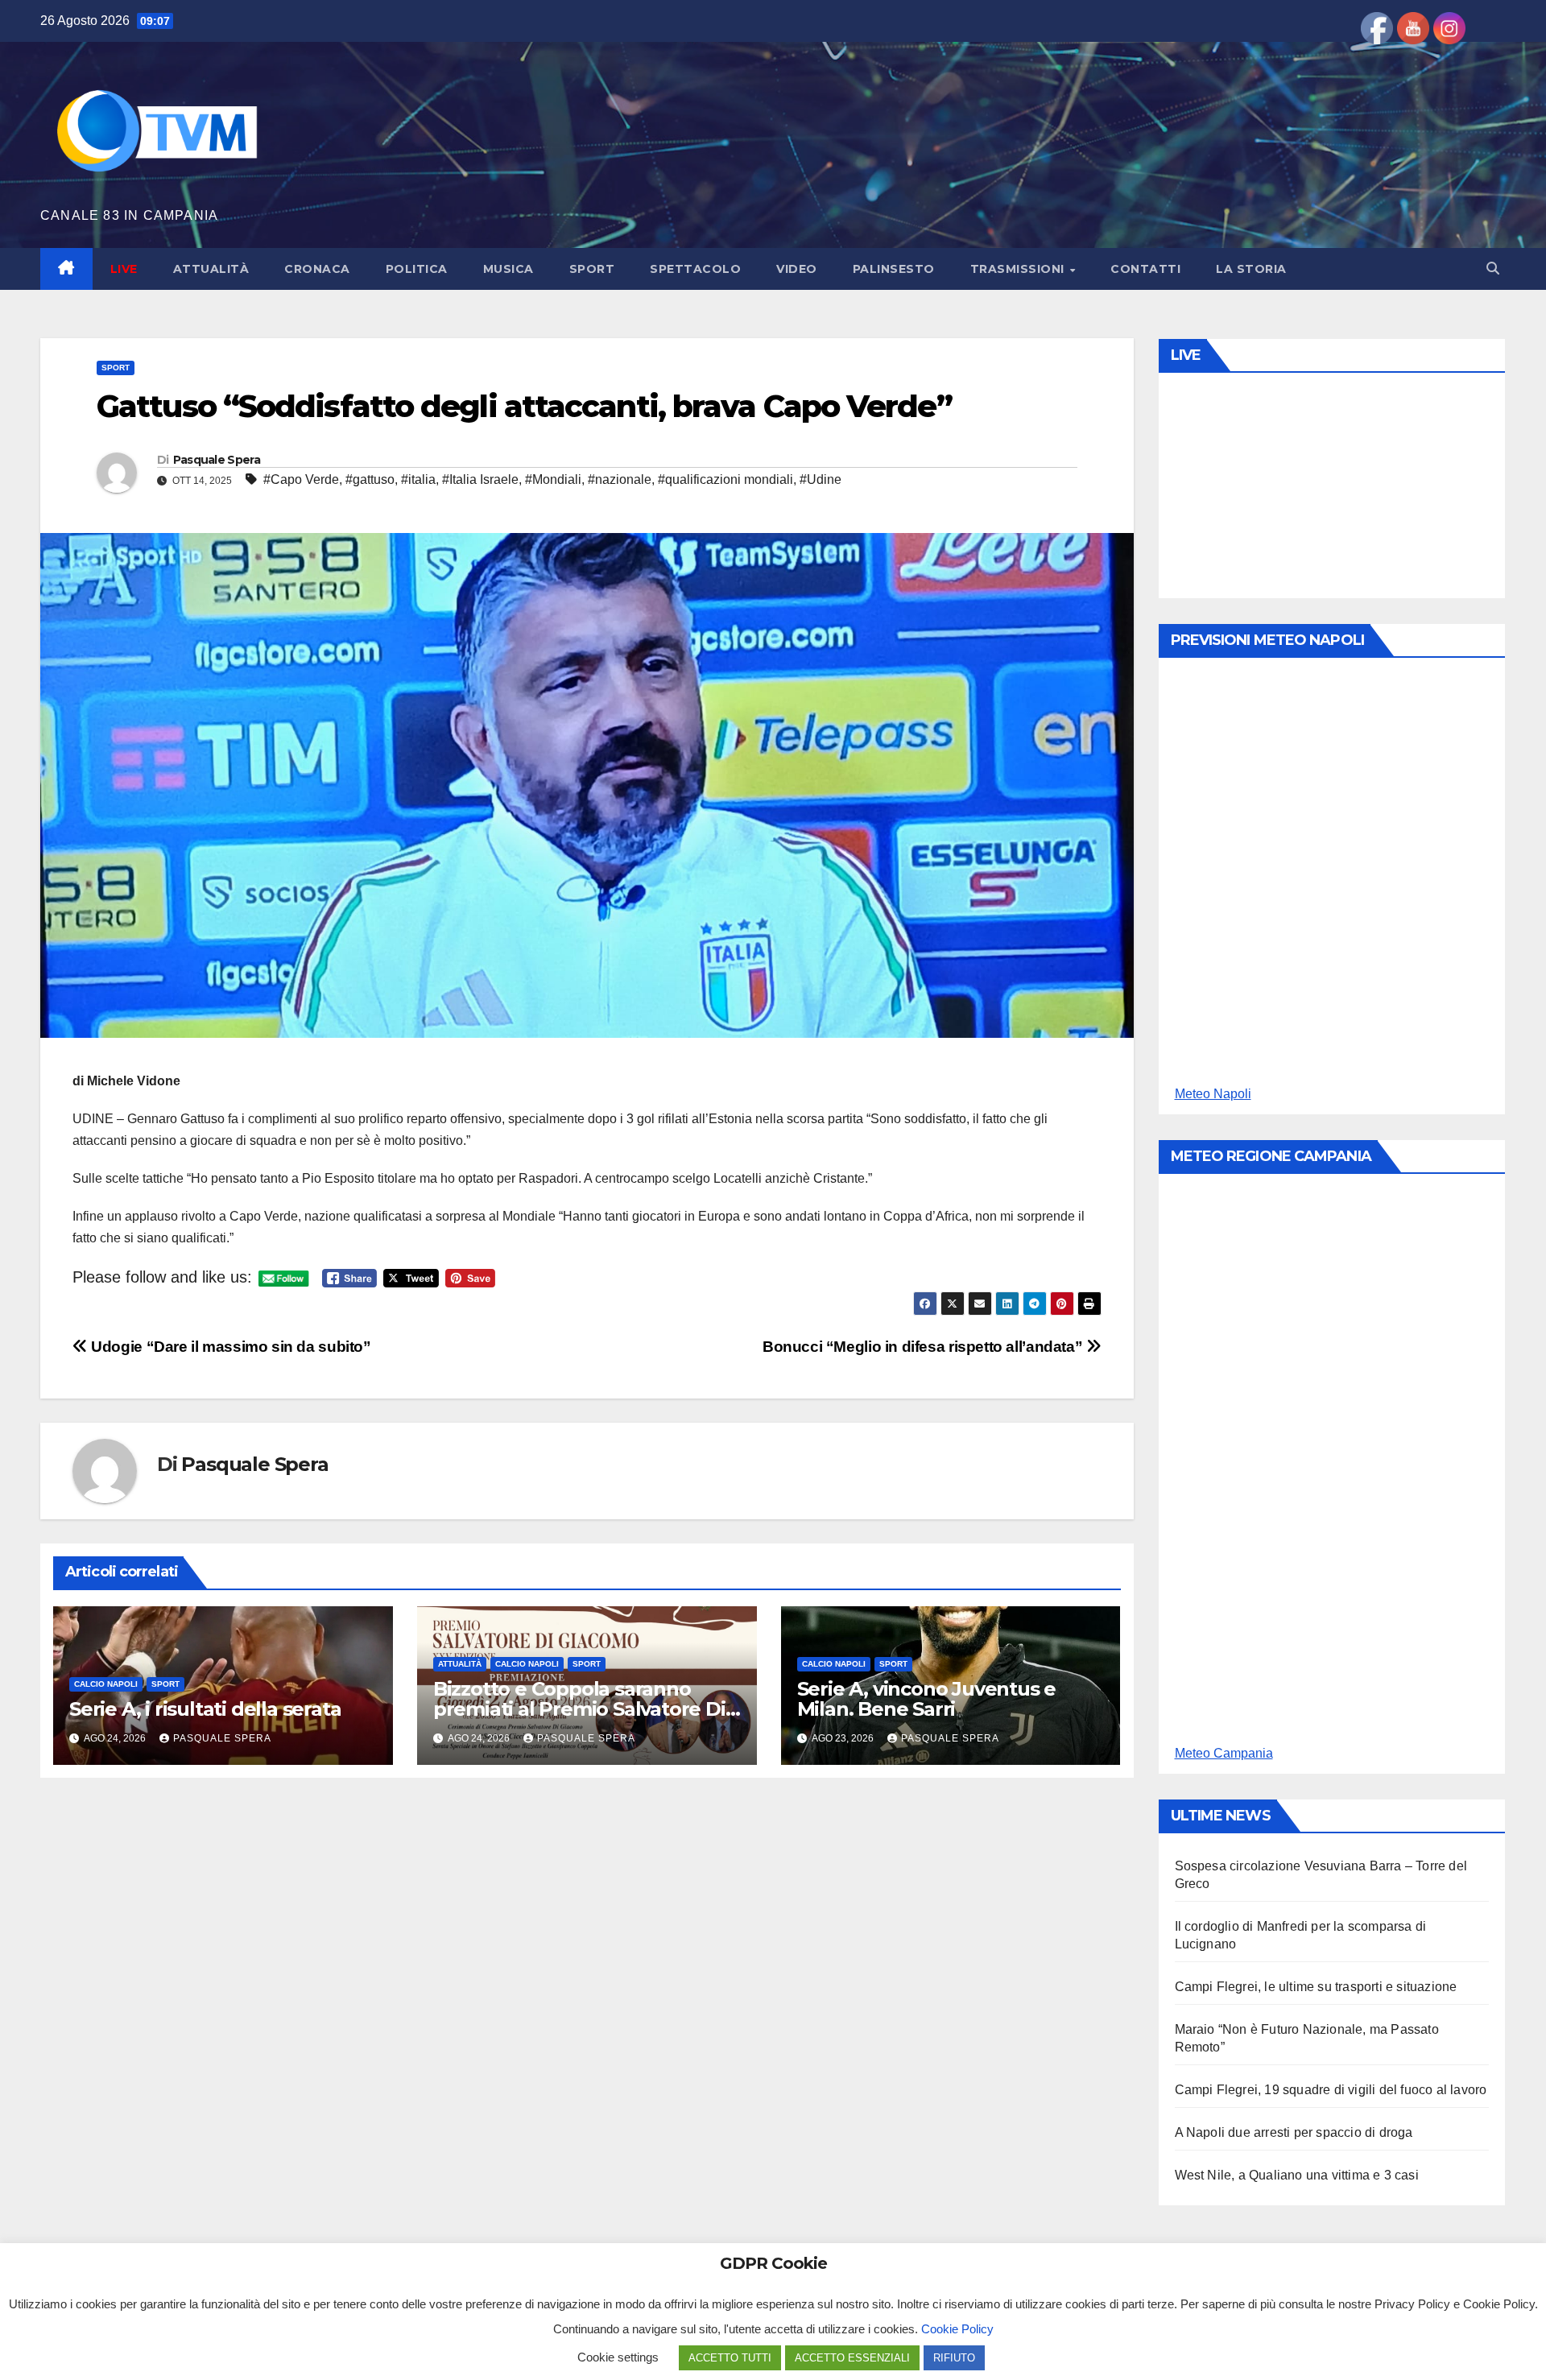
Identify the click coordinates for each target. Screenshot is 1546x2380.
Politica (417, 269)
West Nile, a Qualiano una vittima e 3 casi (1297, 2175)
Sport (592, 269)
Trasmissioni (1019, 269)
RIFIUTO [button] (954, 2358)
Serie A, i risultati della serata (205, 1709)
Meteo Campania (1224, 1753)
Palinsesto (894, 269)
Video (797, 269)
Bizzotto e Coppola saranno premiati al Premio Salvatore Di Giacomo (579, 1709)
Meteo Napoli (1213, 1094)
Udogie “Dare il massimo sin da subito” (229, 1347)
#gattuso (370, 479)
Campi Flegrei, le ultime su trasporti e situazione (1316, 1987)
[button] (1493, 269)
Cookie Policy (957, 2329)
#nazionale (620, 479)
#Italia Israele (480, 479)
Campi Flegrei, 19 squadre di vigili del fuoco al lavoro (1331, 2090)
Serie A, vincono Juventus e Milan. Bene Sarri (927, 1699)
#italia (418, 479)
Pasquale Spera (217, 460)
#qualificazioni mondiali (725, 479)
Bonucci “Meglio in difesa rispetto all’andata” (924, 1347)
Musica (508, 269)
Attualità (211, 269)
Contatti (1145, 269)
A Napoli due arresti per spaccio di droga (1294, 2132)
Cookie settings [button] (618, 2357)
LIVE (124, 269)
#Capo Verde (301, 479)
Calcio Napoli (106, 1684)
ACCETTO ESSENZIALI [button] (852, 2358)
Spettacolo (695, 269)
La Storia (1251, 269)
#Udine (821, 479)
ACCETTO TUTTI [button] (730, 2358)
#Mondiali (553, 479)
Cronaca (317, 269)
